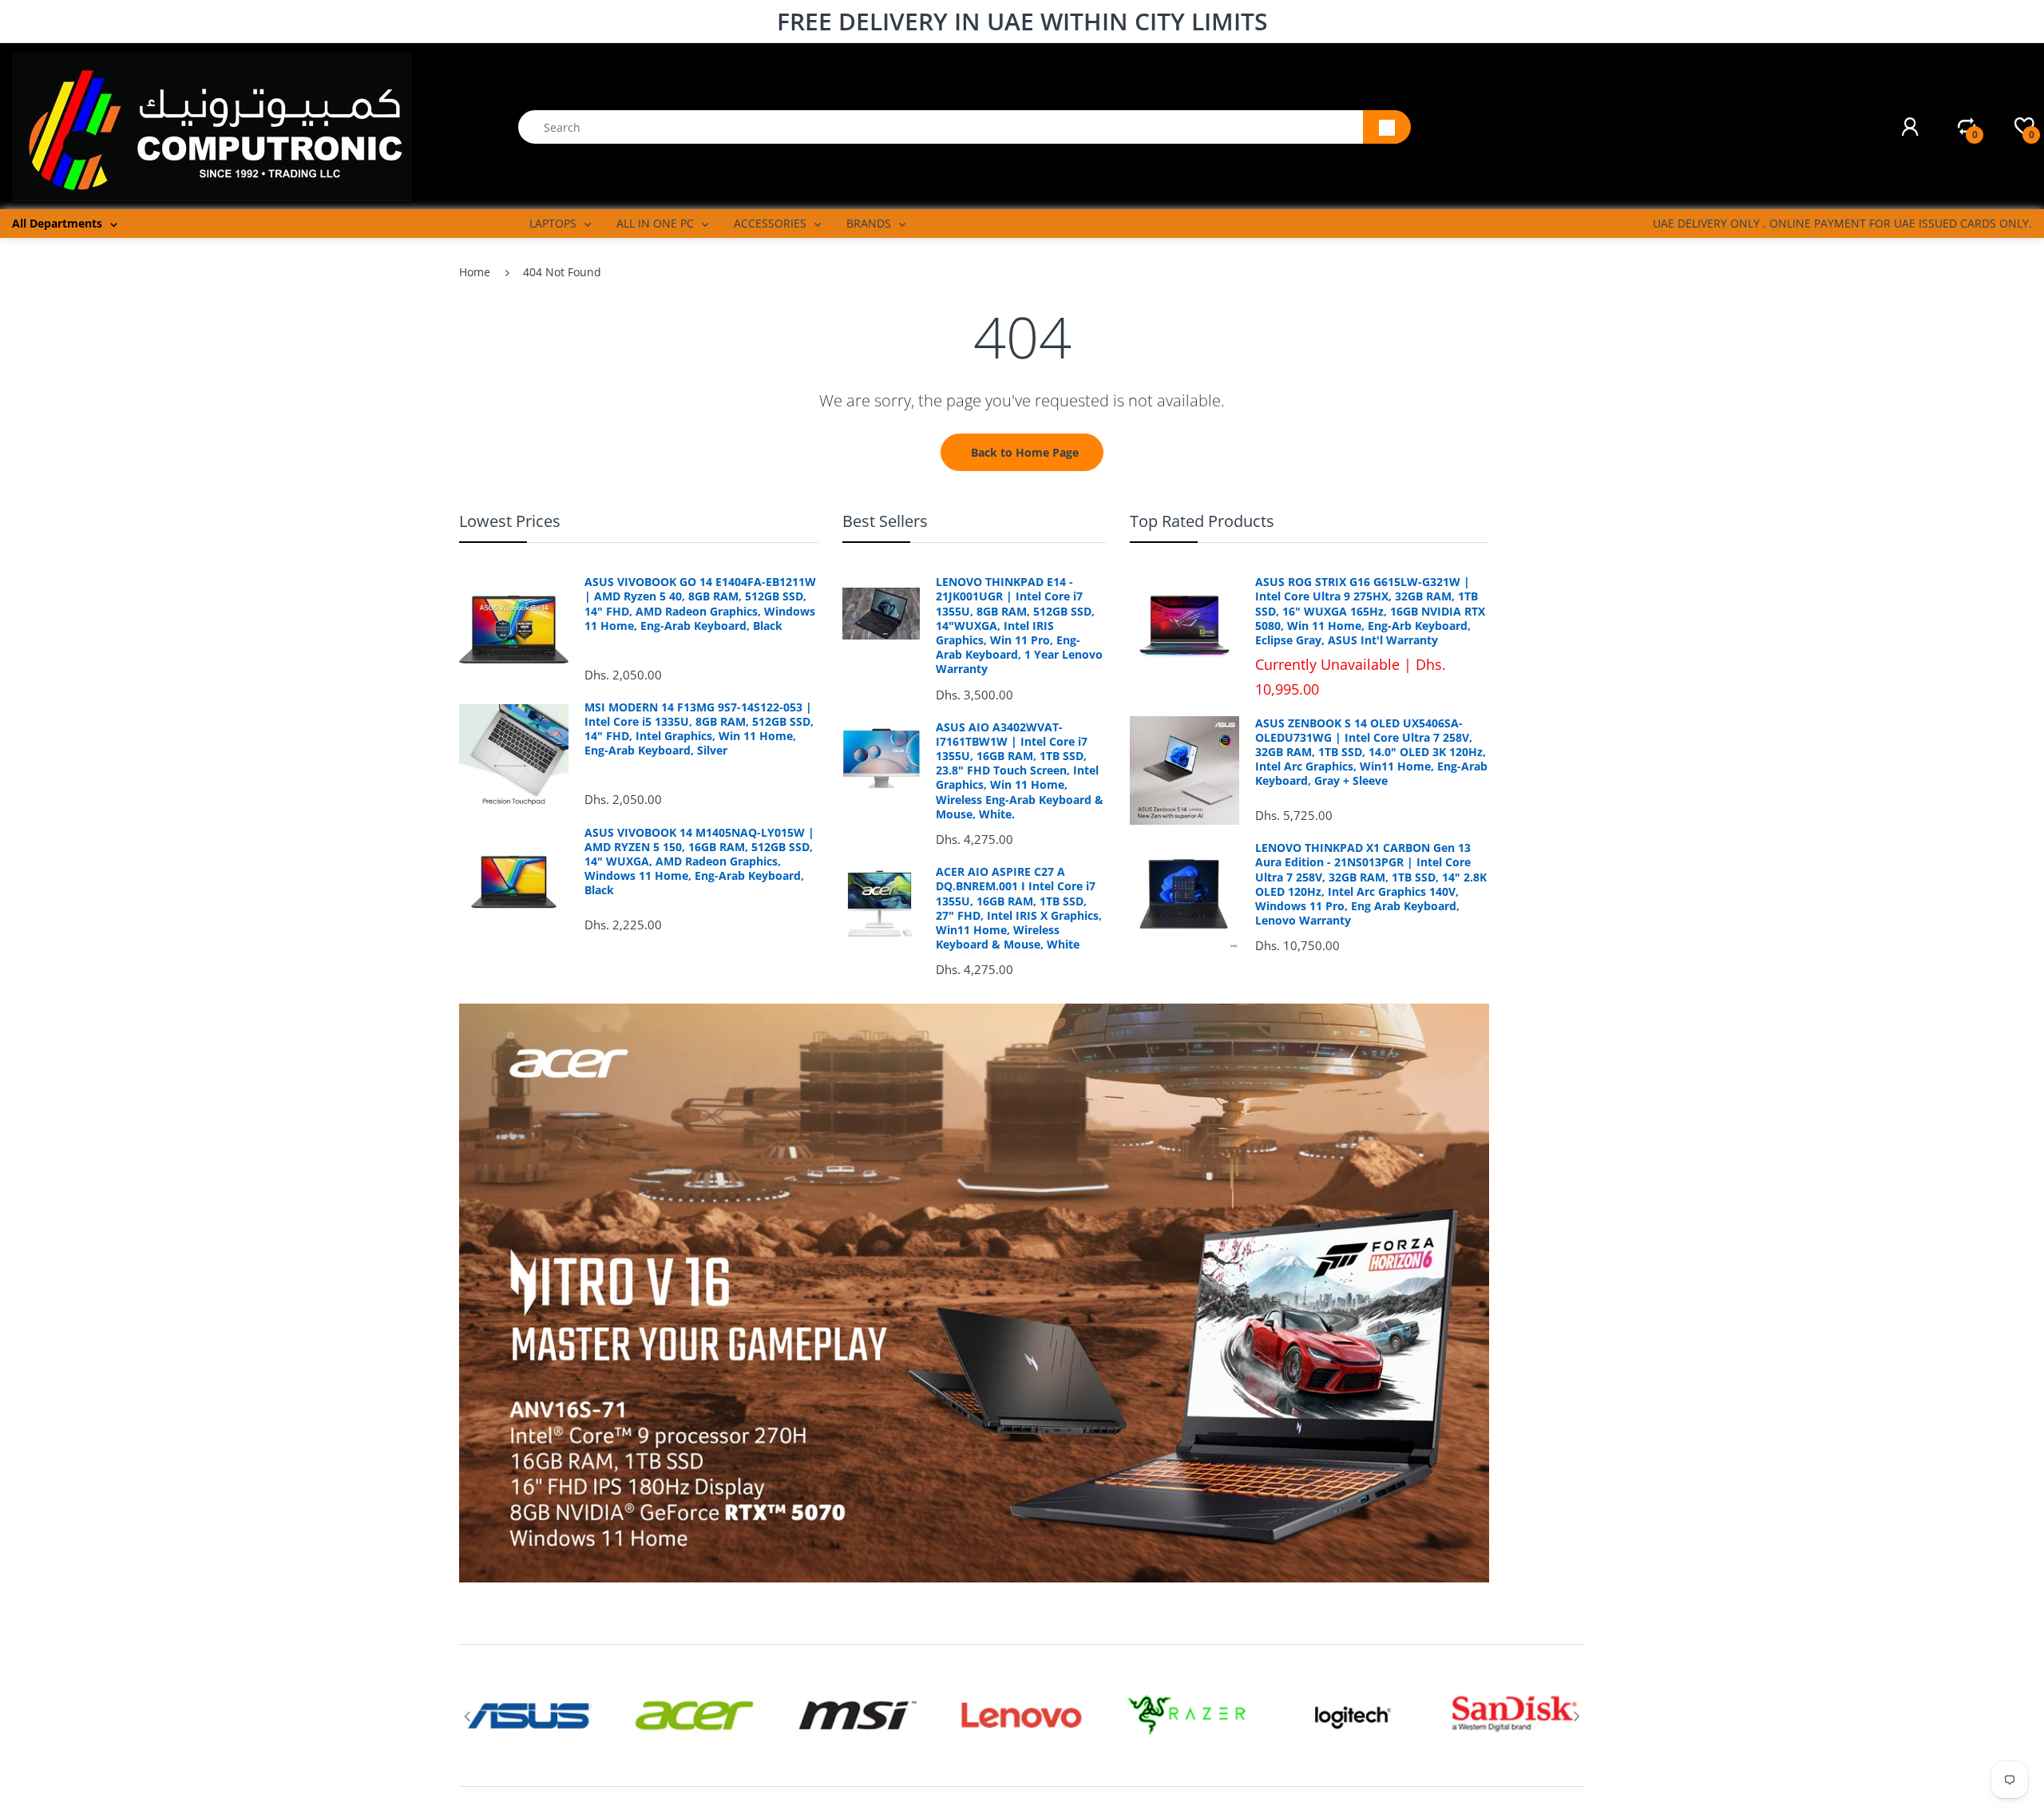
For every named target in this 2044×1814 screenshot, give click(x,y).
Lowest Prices (510, 521)
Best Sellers (885, 521)
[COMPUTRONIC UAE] (212, 126)
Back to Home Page (1025, 452)
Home (475, 272)
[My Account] (1910, 127)
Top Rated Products (1202, 521)
